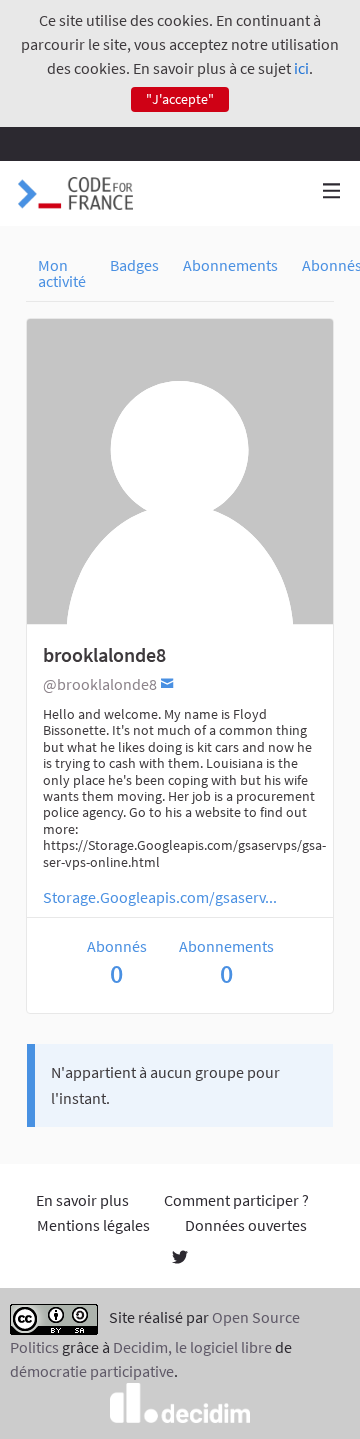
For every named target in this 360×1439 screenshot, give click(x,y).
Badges (134, 265)
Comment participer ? (236, 1200)
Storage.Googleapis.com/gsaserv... (160, 897)
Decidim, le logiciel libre (192, 1347)
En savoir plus (82, 1200)
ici (301, 68)
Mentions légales (93, 1225)
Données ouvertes (246, 1225)
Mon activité (62, 273)
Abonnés (117, 962)
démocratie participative (92, 1371)
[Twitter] (180, 1259)
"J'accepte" (180, 99)
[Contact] (167, 682)
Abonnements (230, 265)
